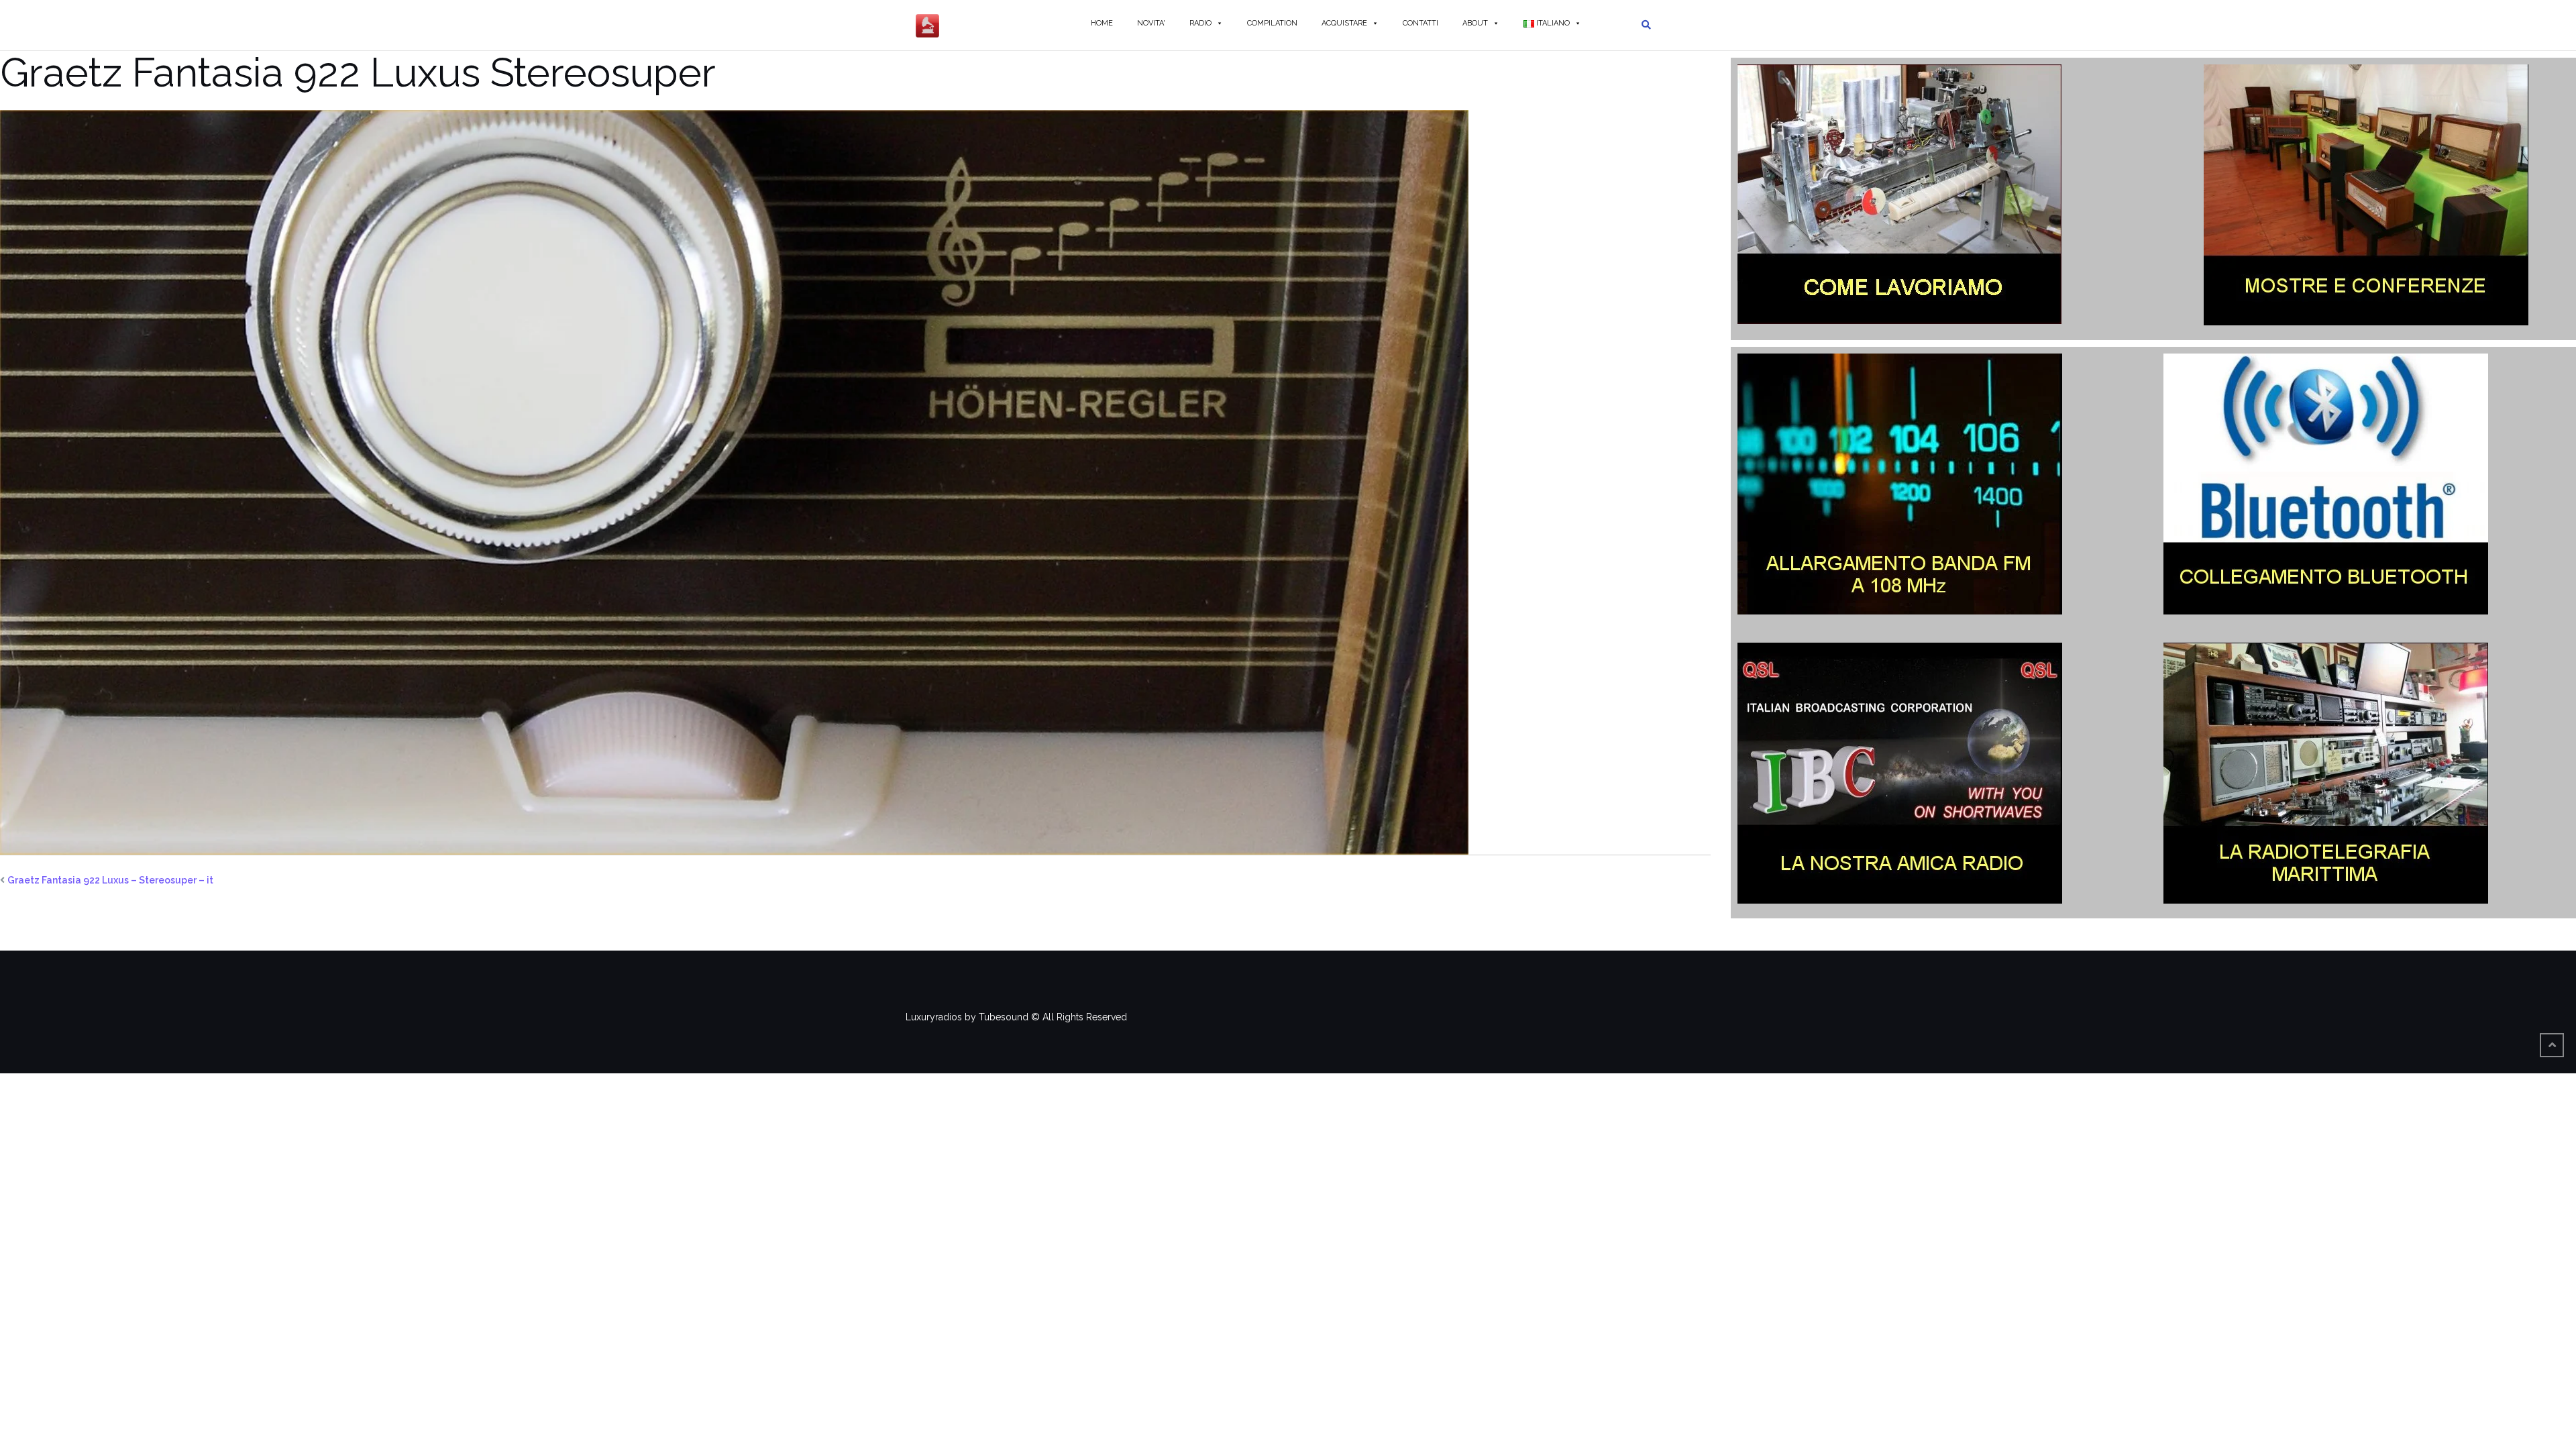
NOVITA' (1151, 23)
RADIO (1200, 23)
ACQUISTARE (1344, 23)
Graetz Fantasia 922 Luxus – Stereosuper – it (110, 880)
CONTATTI (1420, 23)
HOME (1102, 23)
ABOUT (1475, 23)
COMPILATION (1272, 23)
